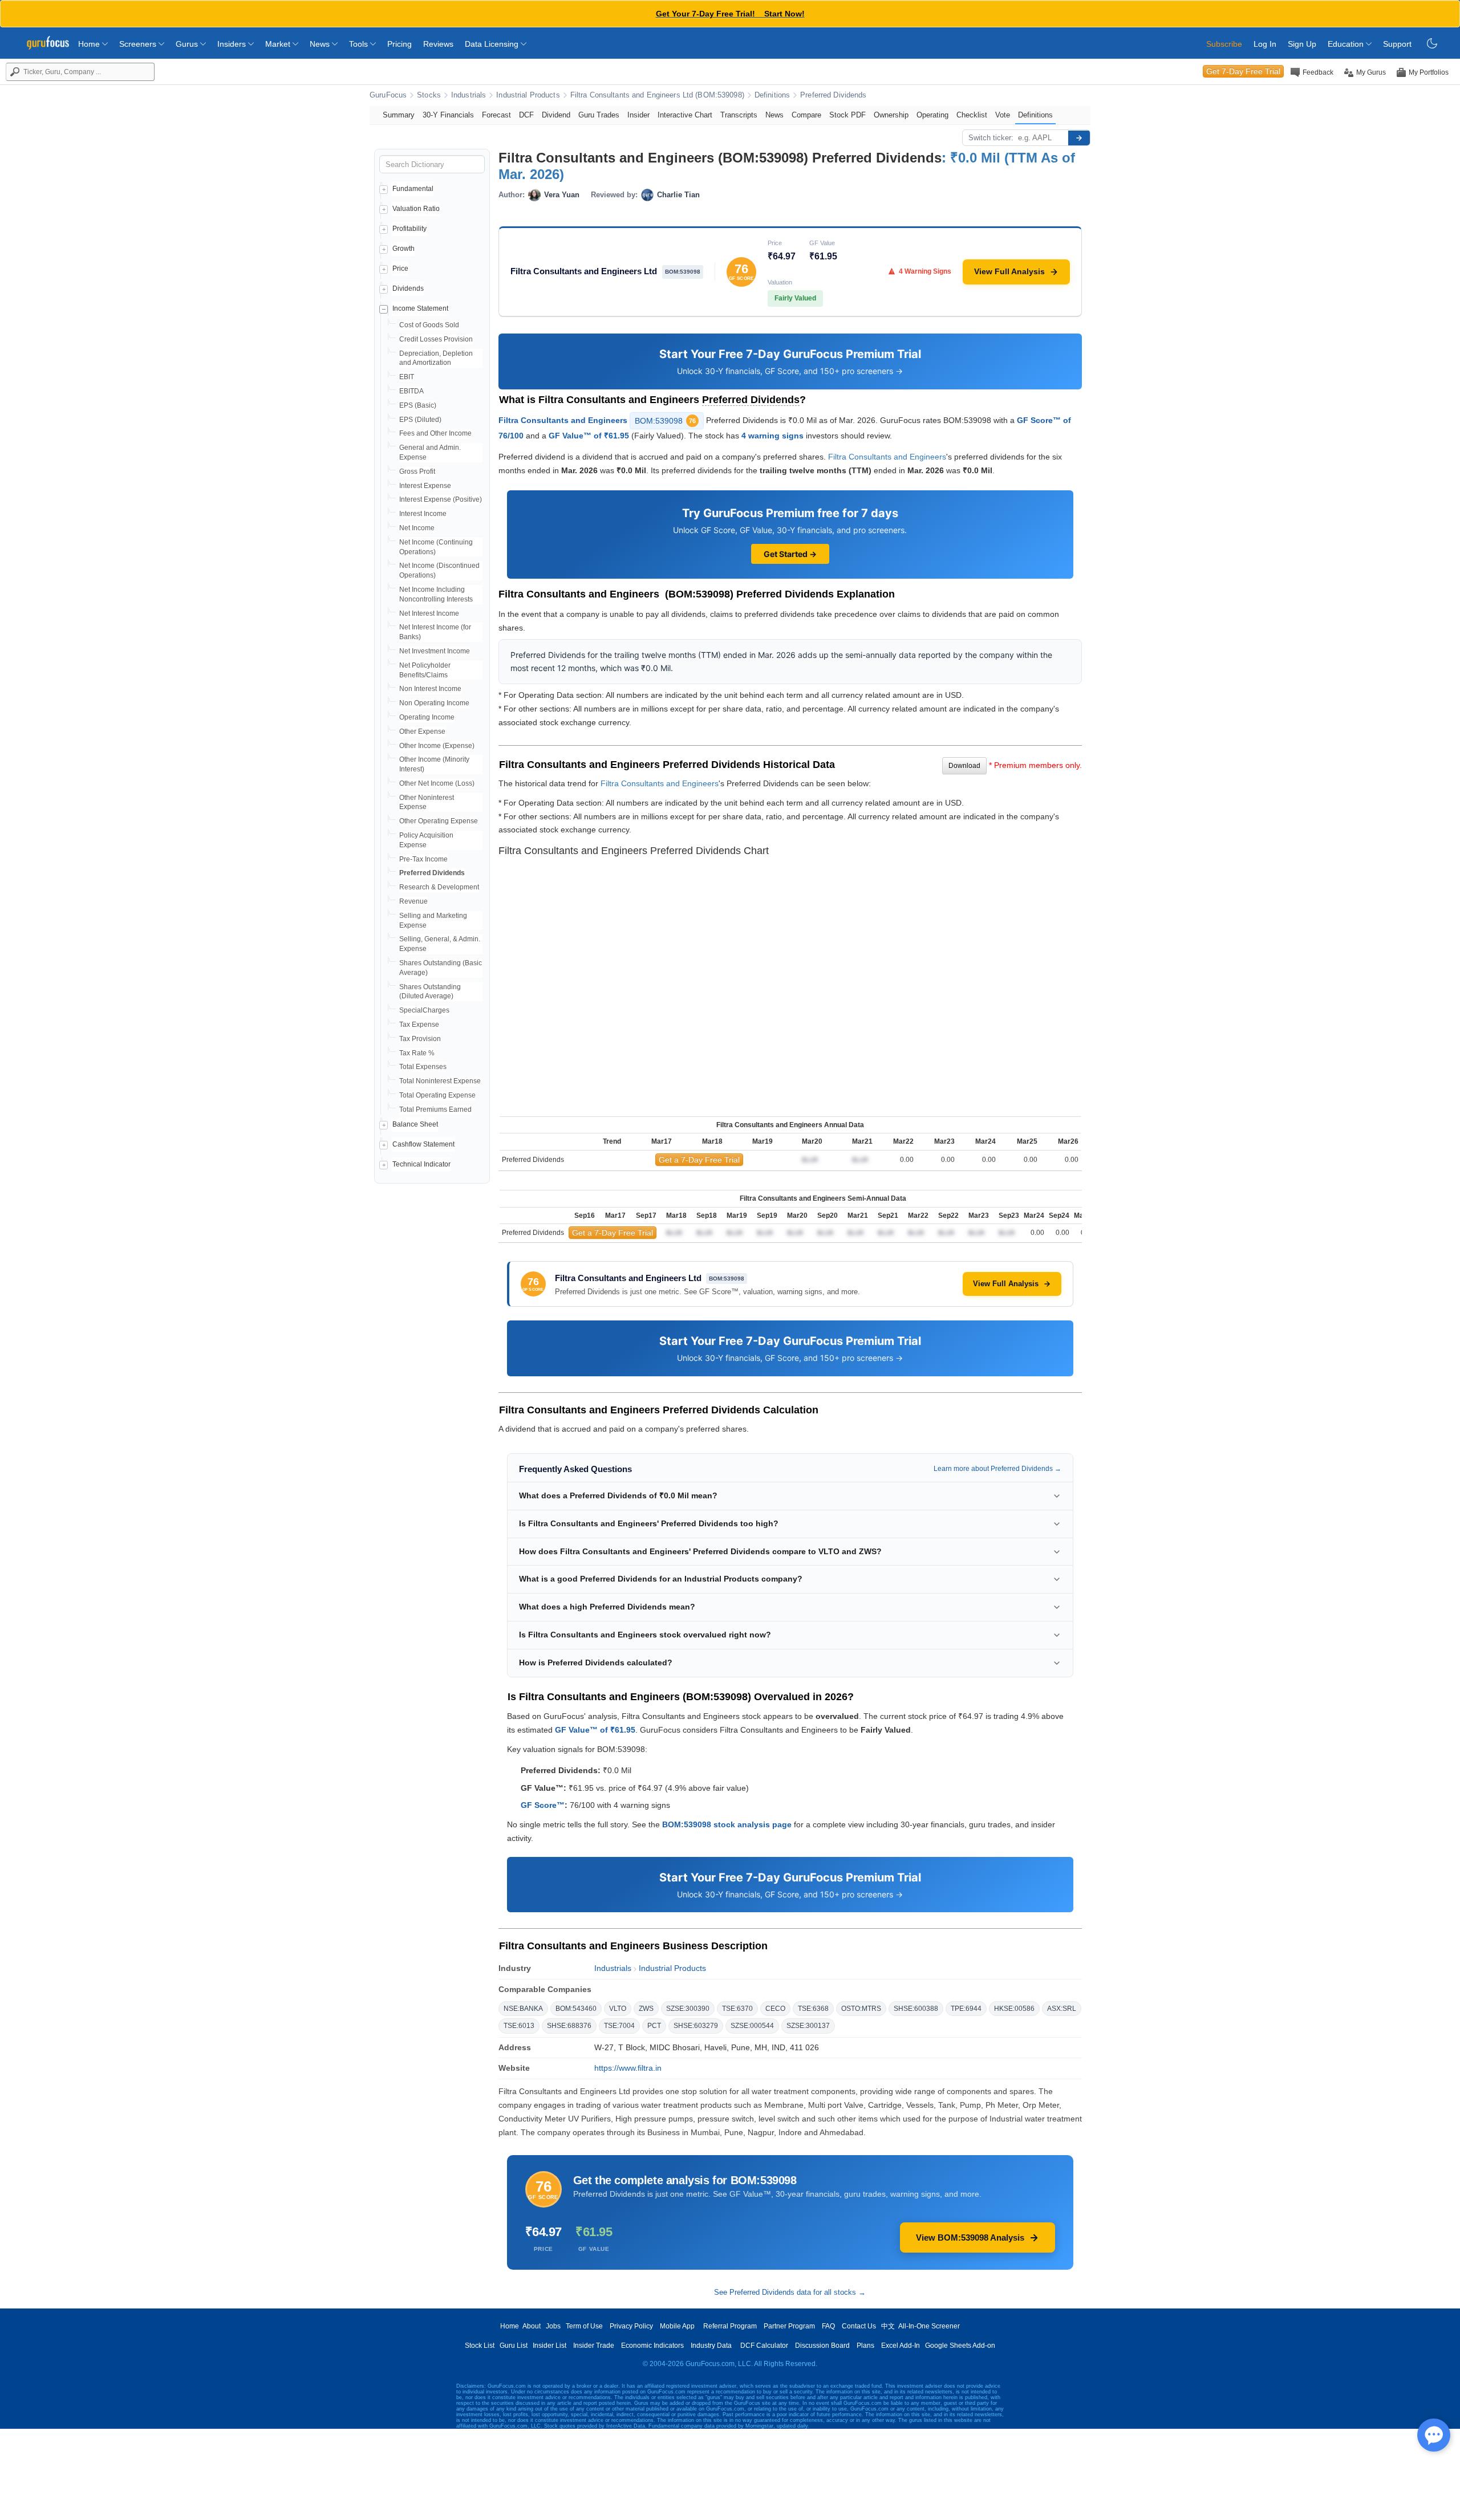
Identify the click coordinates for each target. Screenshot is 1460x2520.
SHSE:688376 (569, 2026)
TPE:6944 (966, 2009)
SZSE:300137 (808, 2026)
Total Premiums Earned (435, 1109)
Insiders (233, 44)
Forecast (496, 115)
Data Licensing (493, 44)
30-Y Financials (448, 115)
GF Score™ (543, 1805)
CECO (775, 2009)
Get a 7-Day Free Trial (699, 1160)
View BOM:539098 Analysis (970, 2237)
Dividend (556, 115)
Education (1347, 44)
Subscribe (1224, 44)
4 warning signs (772, 436)
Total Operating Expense (437, 1095)
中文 (888, 2326)
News (321, 44)
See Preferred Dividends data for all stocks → (790, 2292)
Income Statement (420, 308)
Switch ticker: (991, 138)
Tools (360, 44)
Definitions (772, 95)
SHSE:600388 (916, 2009)
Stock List (480, 2346)
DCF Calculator (764, 2346)
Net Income (417, 528)
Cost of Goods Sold (429, 325)
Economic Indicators (652, 2346)
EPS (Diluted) (420, 420)
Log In (1265, 44)
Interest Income (423, 514)
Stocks (429, 95)
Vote (1003, 115)
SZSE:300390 (688, 2009)
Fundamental (413, 189)
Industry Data (711, 2346)
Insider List (549, 2346)
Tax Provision (420, 1039)
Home (90, 44)
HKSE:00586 (1014, 2009)
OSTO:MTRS (861, 2009)
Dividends (408, 288)
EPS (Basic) (418, 405)
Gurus (188, 44)
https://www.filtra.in (628, 2068)
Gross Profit (417, 472)
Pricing (400, 44)
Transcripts (739, 115)
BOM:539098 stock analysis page (727, 1824)
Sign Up (1302, 44)
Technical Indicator (421, 1164)
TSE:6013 (519, 2026)
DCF (526, 115)
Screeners (139, 44)
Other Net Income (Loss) (437, 783)
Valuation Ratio (416, 209)
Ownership (891, 115)
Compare (806, 115)
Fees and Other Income (435, 433)
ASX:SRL (1062, 2009)
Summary (399, 115)
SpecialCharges (424, 1010)
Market (279, 44)
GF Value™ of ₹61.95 (589, 436)
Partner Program (789, 2326)
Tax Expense (419, 1025)
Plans (865, 2346)
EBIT (407, 377)
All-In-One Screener (929, 2326)
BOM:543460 (576, 2009)
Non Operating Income (434, 703)
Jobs (553, 2326)
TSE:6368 (813, 2009)
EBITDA (411, 391)
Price (400, 269)
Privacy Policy (631, 2326)
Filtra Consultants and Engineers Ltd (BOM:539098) (657, 95)
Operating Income (427, 717)
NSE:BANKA (523, 2009)
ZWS (646, 2009)
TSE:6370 (737, 2009)
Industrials (469, 95)
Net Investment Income (435, 651)
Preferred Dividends (833, 95)
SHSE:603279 (696, 2026)
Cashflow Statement (423, 1144)
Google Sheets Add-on (960, 2346)
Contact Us (859, 2326)
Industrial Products (528, 95)
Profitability (409, 229)
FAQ (828, 2326)
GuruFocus (388, 95)
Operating (932, 115)
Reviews (438, 44)
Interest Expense (425, 486)
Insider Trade (594, 2346)
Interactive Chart (685, 115)
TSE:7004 (619, 2026)
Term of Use (584, 2326)
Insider (638, 115)
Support (1397, 44)
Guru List (514, 2346)
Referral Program (730, 2326)
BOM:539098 (665, 421)
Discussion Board (822, 2346)
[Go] (1079, 138)
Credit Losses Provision (436, 339)
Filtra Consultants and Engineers (563, 420)
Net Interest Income (429, 613)
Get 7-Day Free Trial (1243, 71)
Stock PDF (847, 115)
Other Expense (422, 731)
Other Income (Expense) (437, 746)
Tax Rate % (417, 1053)
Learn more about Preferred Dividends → (997, 1469)
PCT (654, 2026)
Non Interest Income (430, 689)
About (532, 2326)
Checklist (972, 115)
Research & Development (439, 887)
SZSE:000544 (752, 2026)
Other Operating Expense (439, 821)
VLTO (618, 2009)
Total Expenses (423, 1067)
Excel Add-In (901, 2346)
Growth (403, 249)
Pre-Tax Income (423, 859)
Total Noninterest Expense (440, 1081)
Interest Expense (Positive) (441, 499)
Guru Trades (599, 115)
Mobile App (677, 2326)
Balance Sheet (415, 1124)
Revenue (413, 901)
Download (964, 766)
